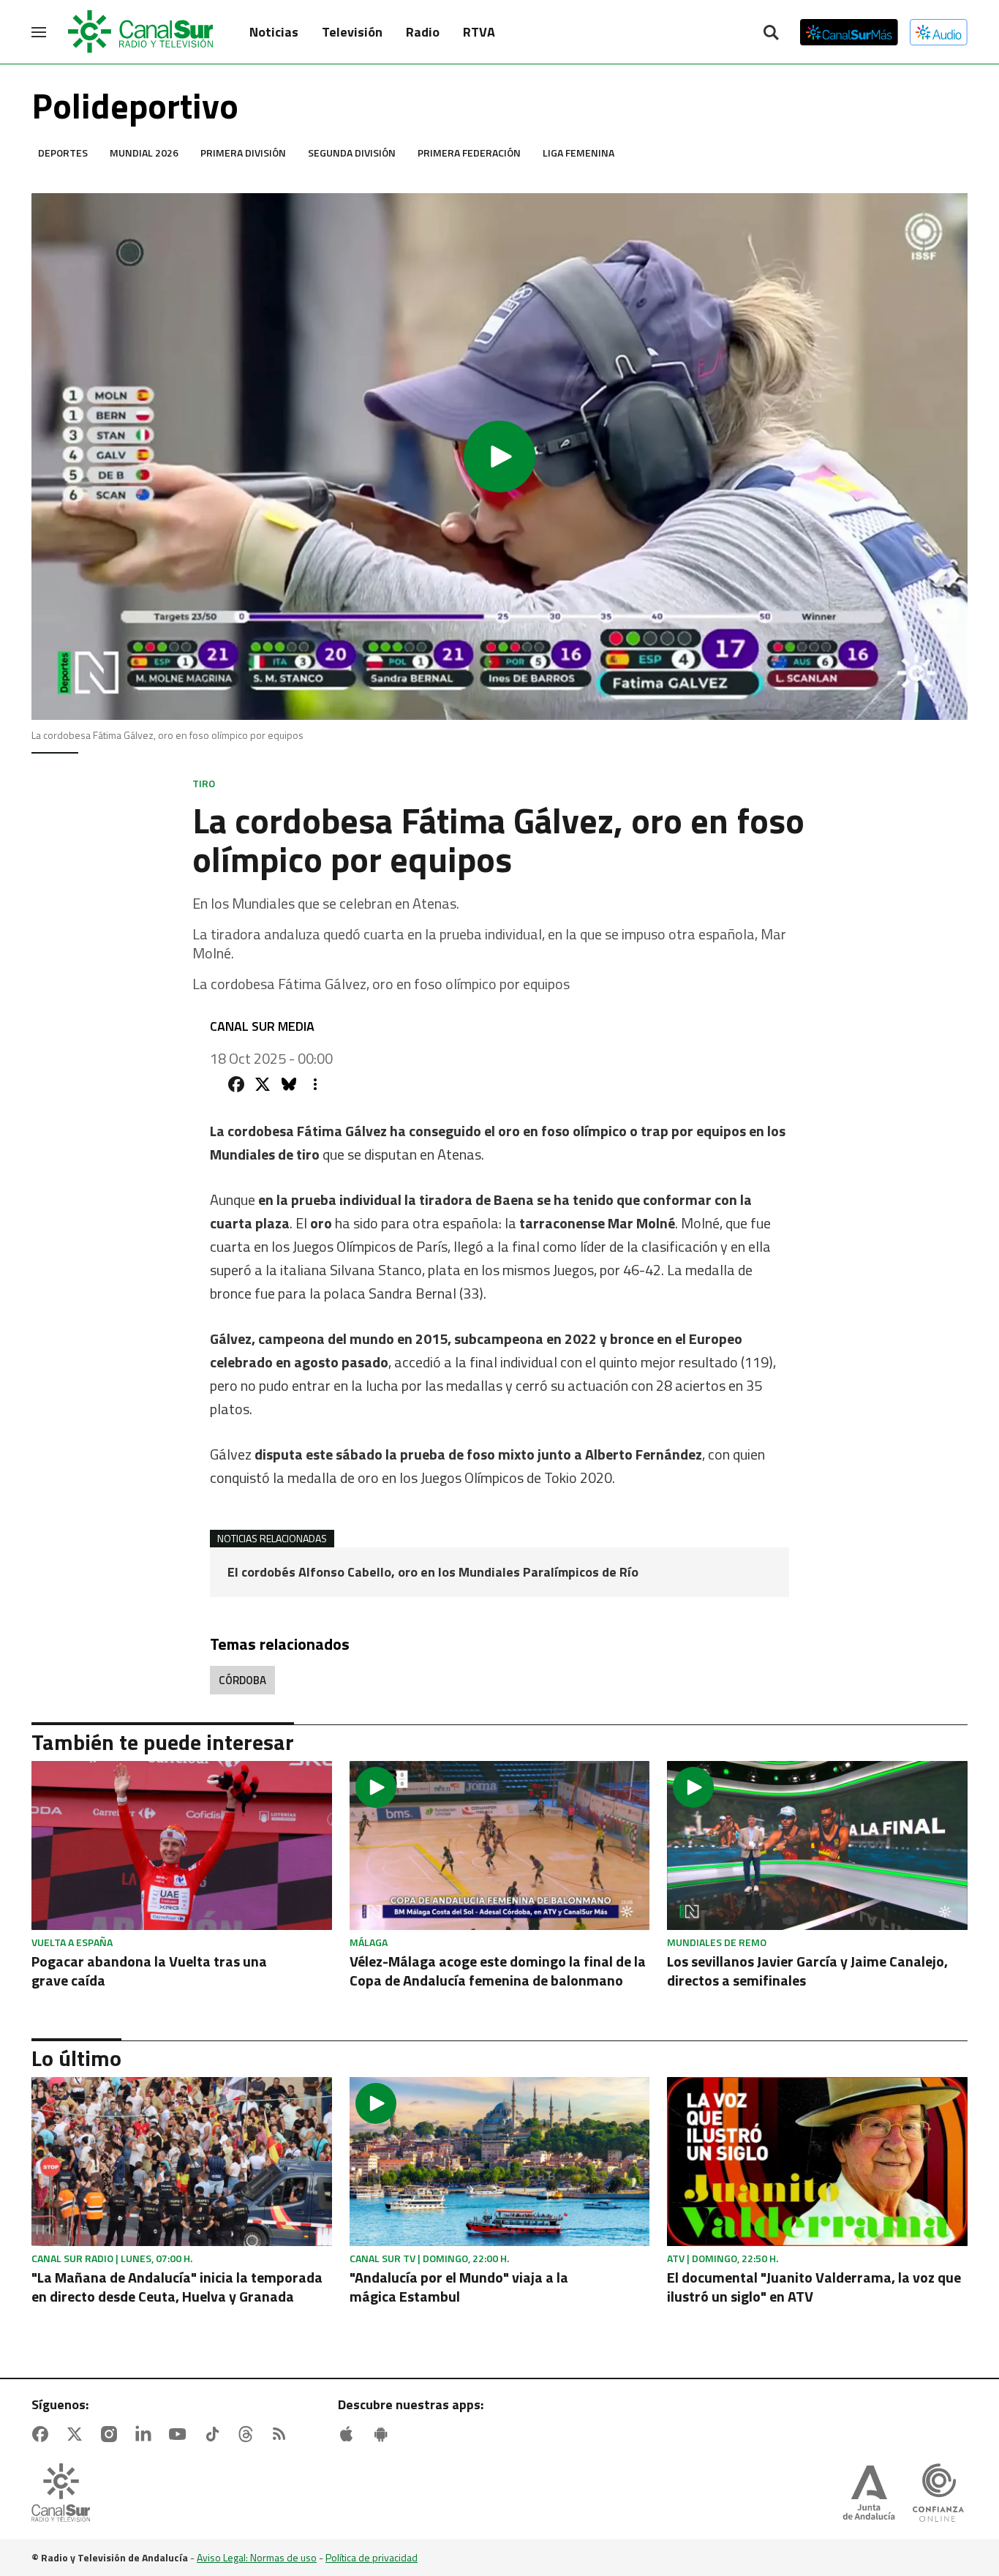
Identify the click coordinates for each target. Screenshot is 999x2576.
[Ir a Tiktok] (215, 2434)
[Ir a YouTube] (181, 2434)
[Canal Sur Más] (849, 32)
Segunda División (352, 153)
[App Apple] (350, 2434)
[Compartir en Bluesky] (289, 1084)
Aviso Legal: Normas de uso (257, 2557)
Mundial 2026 (144, 153)
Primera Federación (469, 153)
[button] (499, 457)
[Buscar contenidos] (771, 34)
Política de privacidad (372, 2557)
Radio (423, 32)
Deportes (63, 153)
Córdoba (242, 1680)
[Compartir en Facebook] (236, 1084)
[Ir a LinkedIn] (146, 2434)
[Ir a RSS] (282, 2434)
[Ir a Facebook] (43, 2434)
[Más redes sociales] (315, 1084)
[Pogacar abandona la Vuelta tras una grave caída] (182, 1845)
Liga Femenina (578, 153)
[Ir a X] (78, 2434)
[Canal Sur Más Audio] (939, 32)
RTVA (479, 32)
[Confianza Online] (938, 2494)
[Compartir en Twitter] (263, 1084)
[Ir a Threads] (249, 2434)
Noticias (274, 32)
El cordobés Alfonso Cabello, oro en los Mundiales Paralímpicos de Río (433, 1572)
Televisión (352, 32)
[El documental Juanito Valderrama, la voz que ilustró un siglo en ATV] (817, 2162)
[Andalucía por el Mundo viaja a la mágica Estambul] (500, 2162)
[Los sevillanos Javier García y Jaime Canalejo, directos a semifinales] (817, 1845)
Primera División (243, 153)
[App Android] (384, 2434)
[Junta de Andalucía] (869, 2494)
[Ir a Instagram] (112, 2434)
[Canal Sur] (141, 32)
